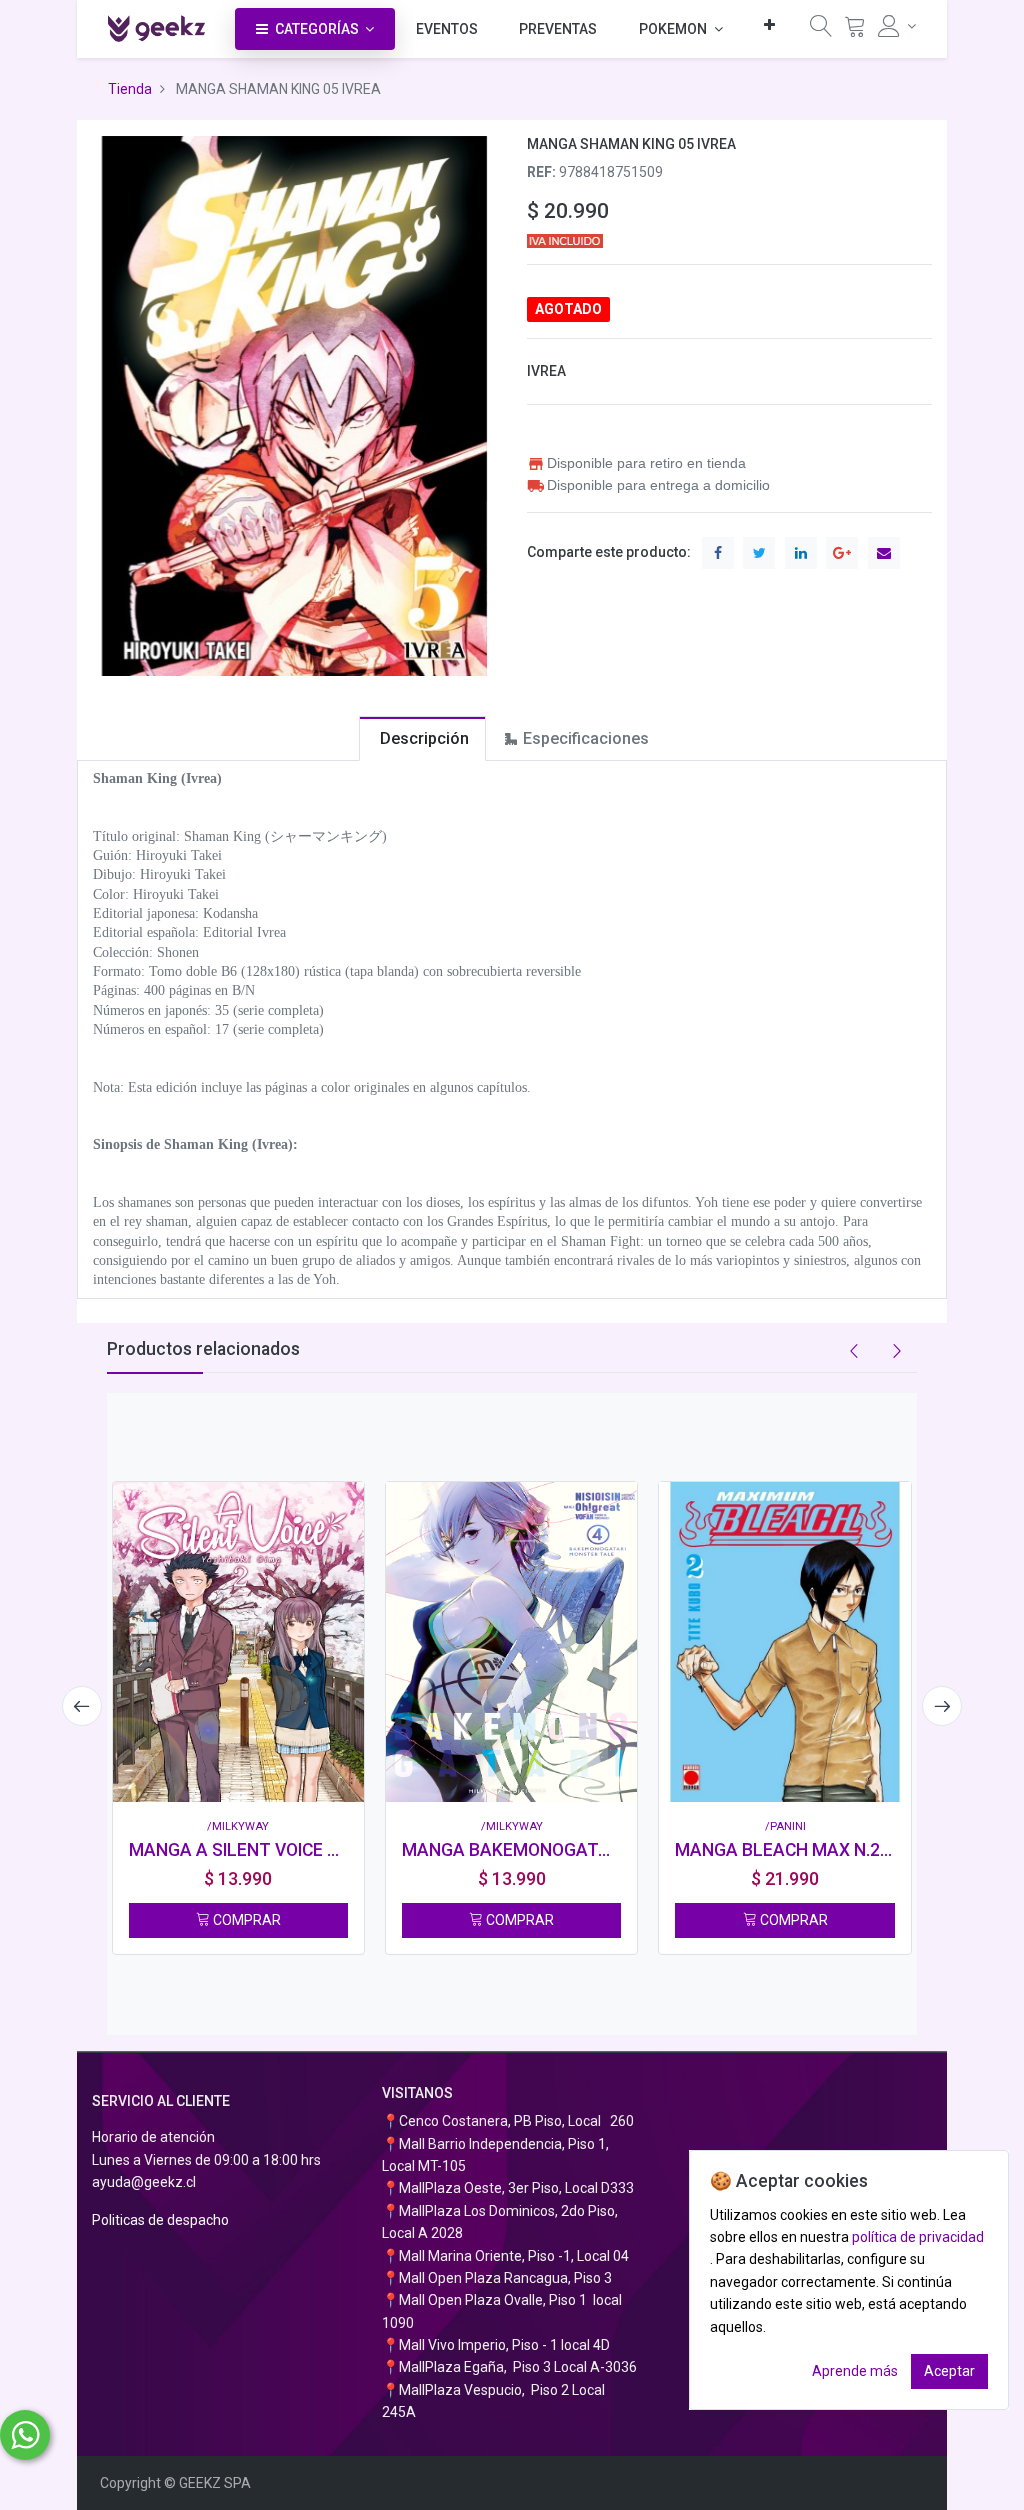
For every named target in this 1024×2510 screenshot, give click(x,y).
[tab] (422, 738)
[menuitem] (447, 29)
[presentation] (82, 1706)
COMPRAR (245, 1920)
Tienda (130, 89)
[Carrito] (855, 30)
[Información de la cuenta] (897, 26)
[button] (769, 24)
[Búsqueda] (821, 30)
